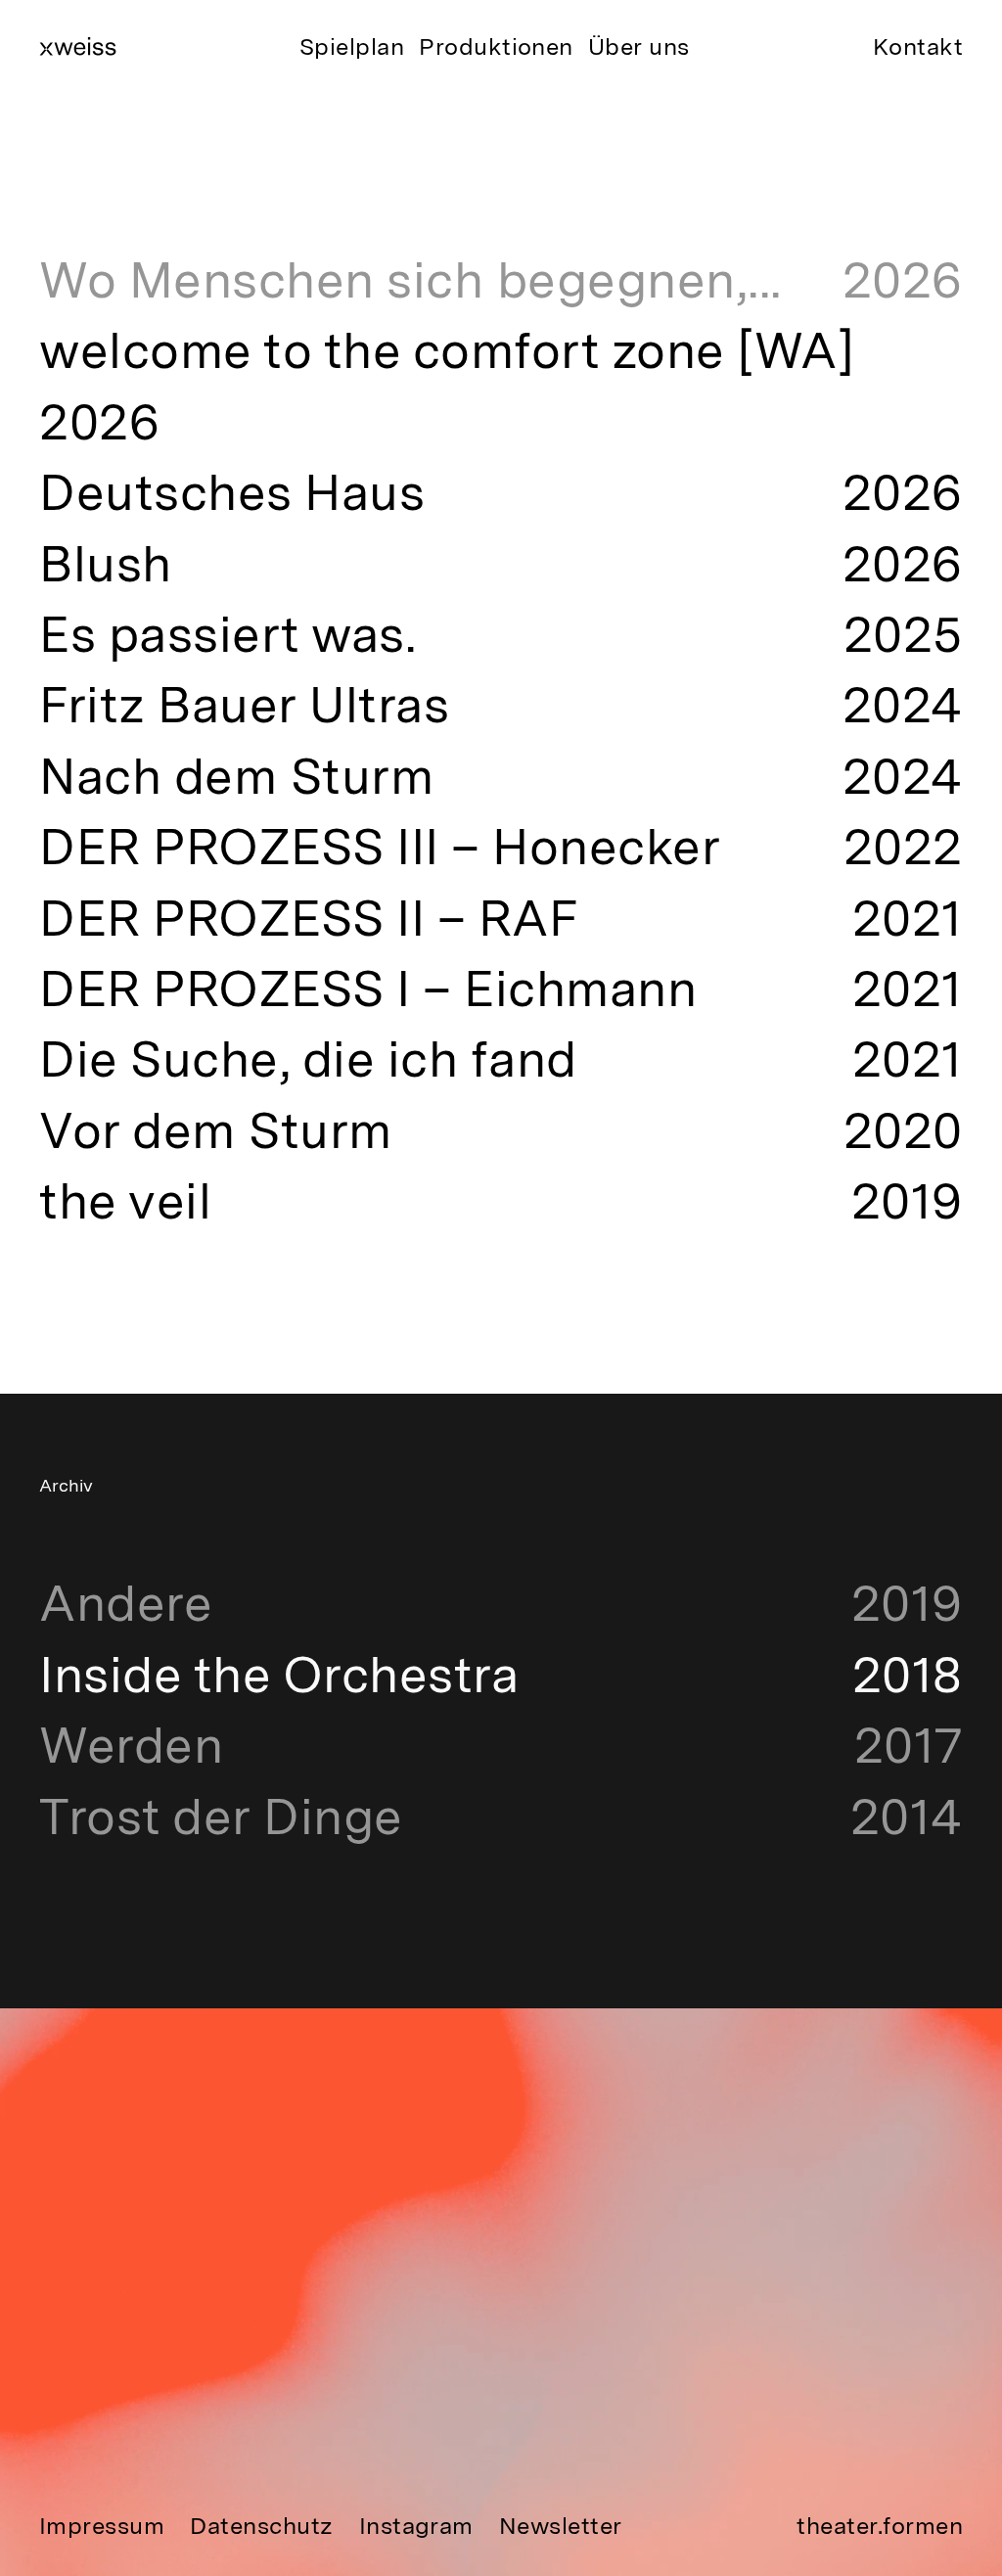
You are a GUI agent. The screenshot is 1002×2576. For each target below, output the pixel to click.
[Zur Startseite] (78, 46)
